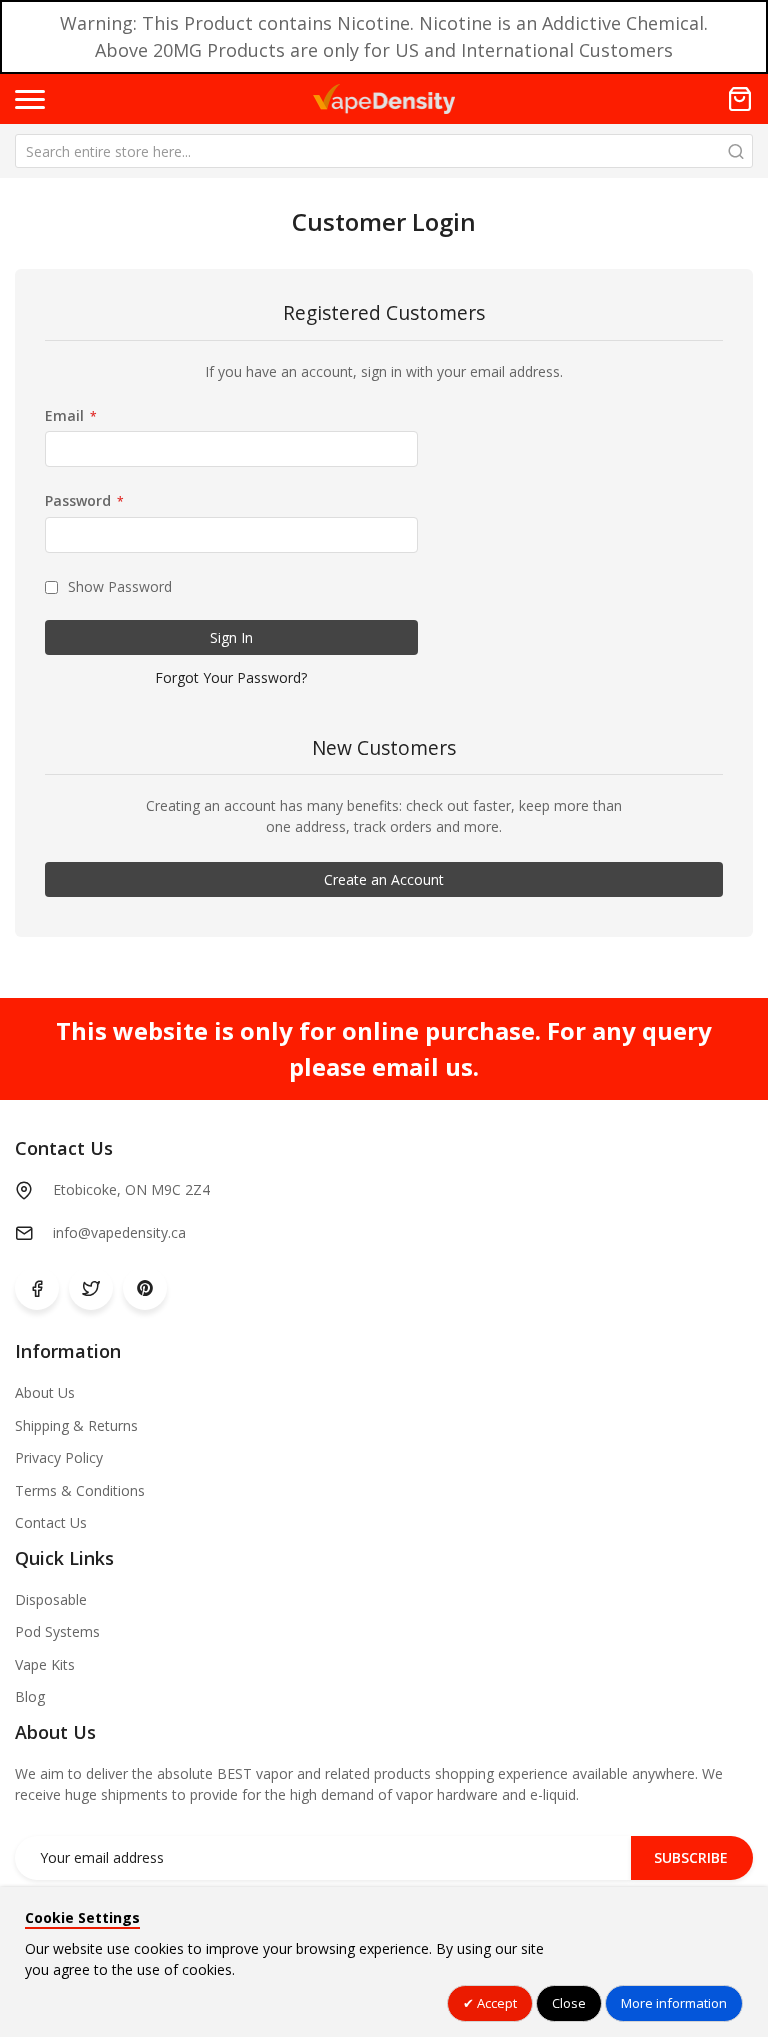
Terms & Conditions (80, 1490)
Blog (30, 1696)
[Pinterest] (145, 1288)
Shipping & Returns (76, 1425)
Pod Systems (57, 1631)
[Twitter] (91, 1288)
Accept (495, 2003)
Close (569, 2003)
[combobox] (384, 151)
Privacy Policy (59, 1457)
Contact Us (51, 1522)
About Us (45, 1392)
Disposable (51, 1599)
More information (674, 2003)
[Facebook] (37, 1288)
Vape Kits (45, 1664)
